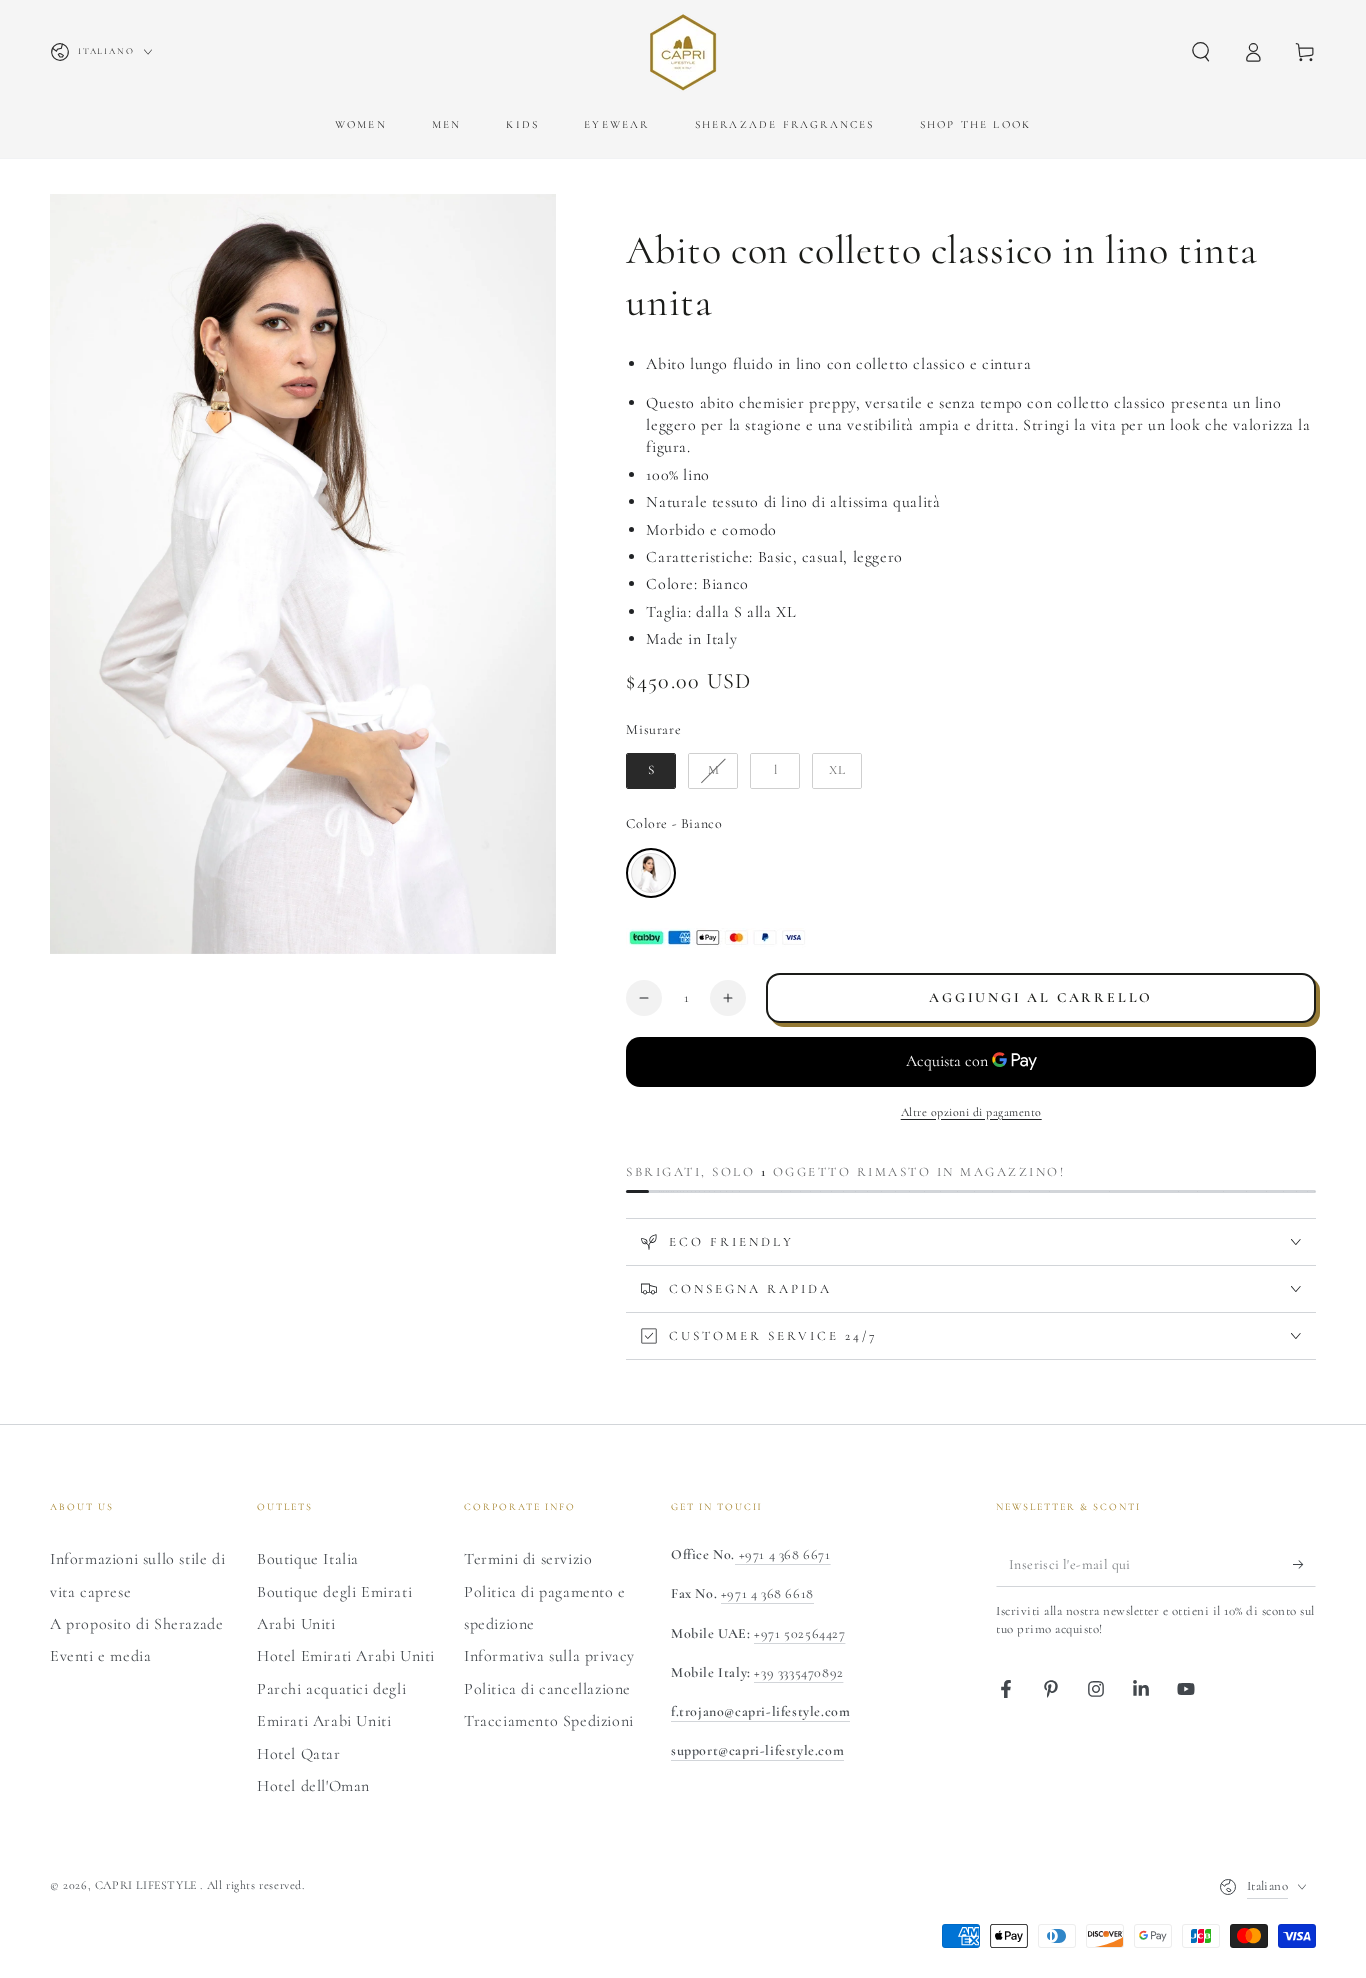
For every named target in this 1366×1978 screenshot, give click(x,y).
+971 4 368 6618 (767, 1593)
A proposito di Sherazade (136, 1624)
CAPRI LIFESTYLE (148, 1885)
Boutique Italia (308, 1559)
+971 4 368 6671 (783, 1554)
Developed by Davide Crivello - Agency (169, 1913)
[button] (1201, 52)
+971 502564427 (799, 1633)
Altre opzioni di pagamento (971, 1112)
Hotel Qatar (299, 1754)
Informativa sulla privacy (549, 1656)
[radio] (651, 771)
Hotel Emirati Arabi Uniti (346, 1656)
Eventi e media (100, 1656)
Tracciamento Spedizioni (549, 1721)
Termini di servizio (528, 1559)
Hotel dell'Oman (313, 1786)
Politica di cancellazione (547, 1689)
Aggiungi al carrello (1041, 997)
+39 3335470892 (798, 1672)
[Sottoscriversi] (1304, 1564)
